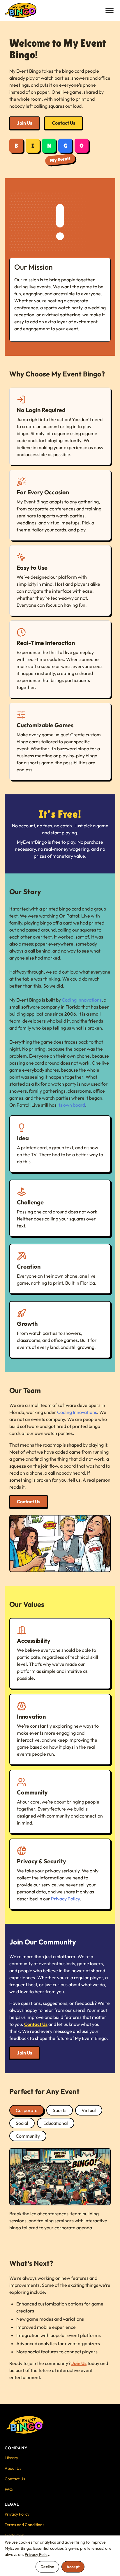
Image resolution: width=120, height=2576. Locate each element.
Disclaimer (14, 2535)
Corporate (27, 2110)
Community (28, 2136)
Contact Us (63, 123)
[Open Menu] (110, 11)
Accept (73, 2567)
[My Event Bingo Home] (21, 11)
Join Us (24, 123)
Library (11, 2458)
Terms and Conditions (24, 2525)
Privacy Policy (65, 1899)
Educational (56, 2123)
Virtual (89, 2110)
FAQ (9, 2489)
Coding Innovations (82, 1000)
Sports (60, 2110)
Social (22, 2123)
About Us (13, 2468)
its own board (71, 1105)
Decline (47, 2567)
